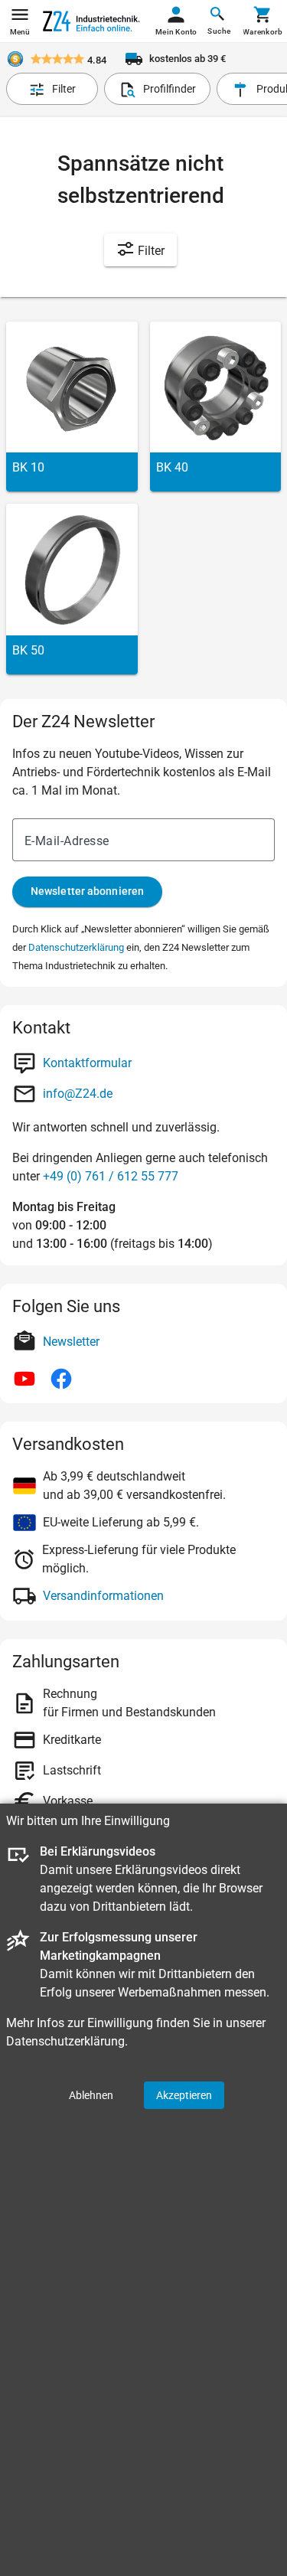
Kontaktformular (87, 1063)
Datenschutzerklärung (76, 947)
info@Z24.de (78, 1094)
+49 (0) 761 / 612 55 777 (111, 1176)
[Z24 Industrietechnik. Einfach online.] (91, 21)
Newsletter (71, 1342)
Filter (150, 251)
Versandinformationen (103, 1596)
